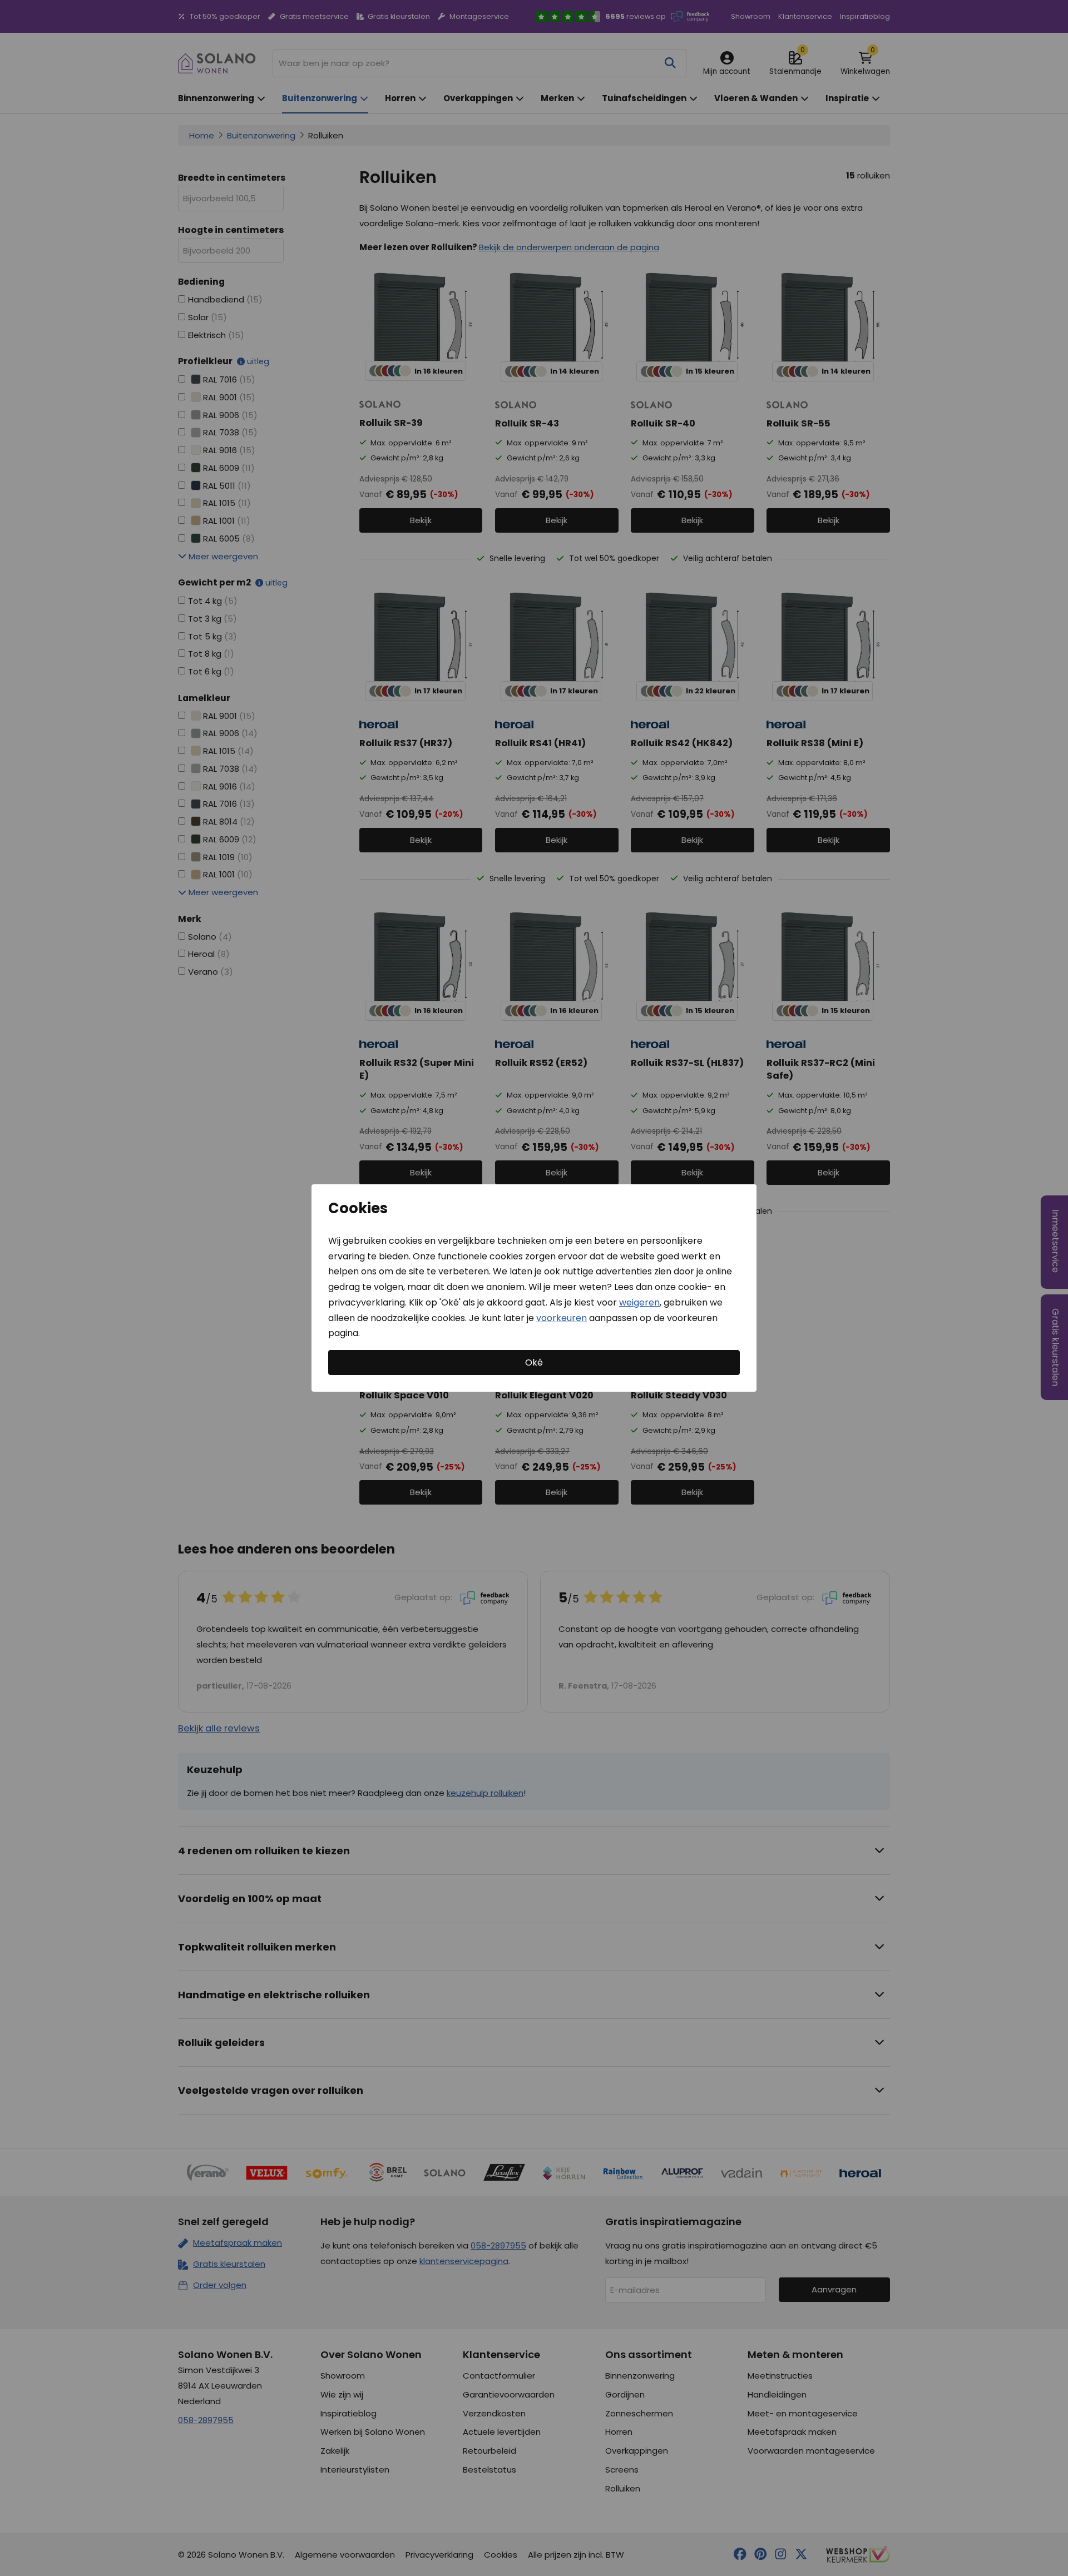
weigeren (639, 1302)
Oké (534, 1363)
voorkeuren (562, 1317)
